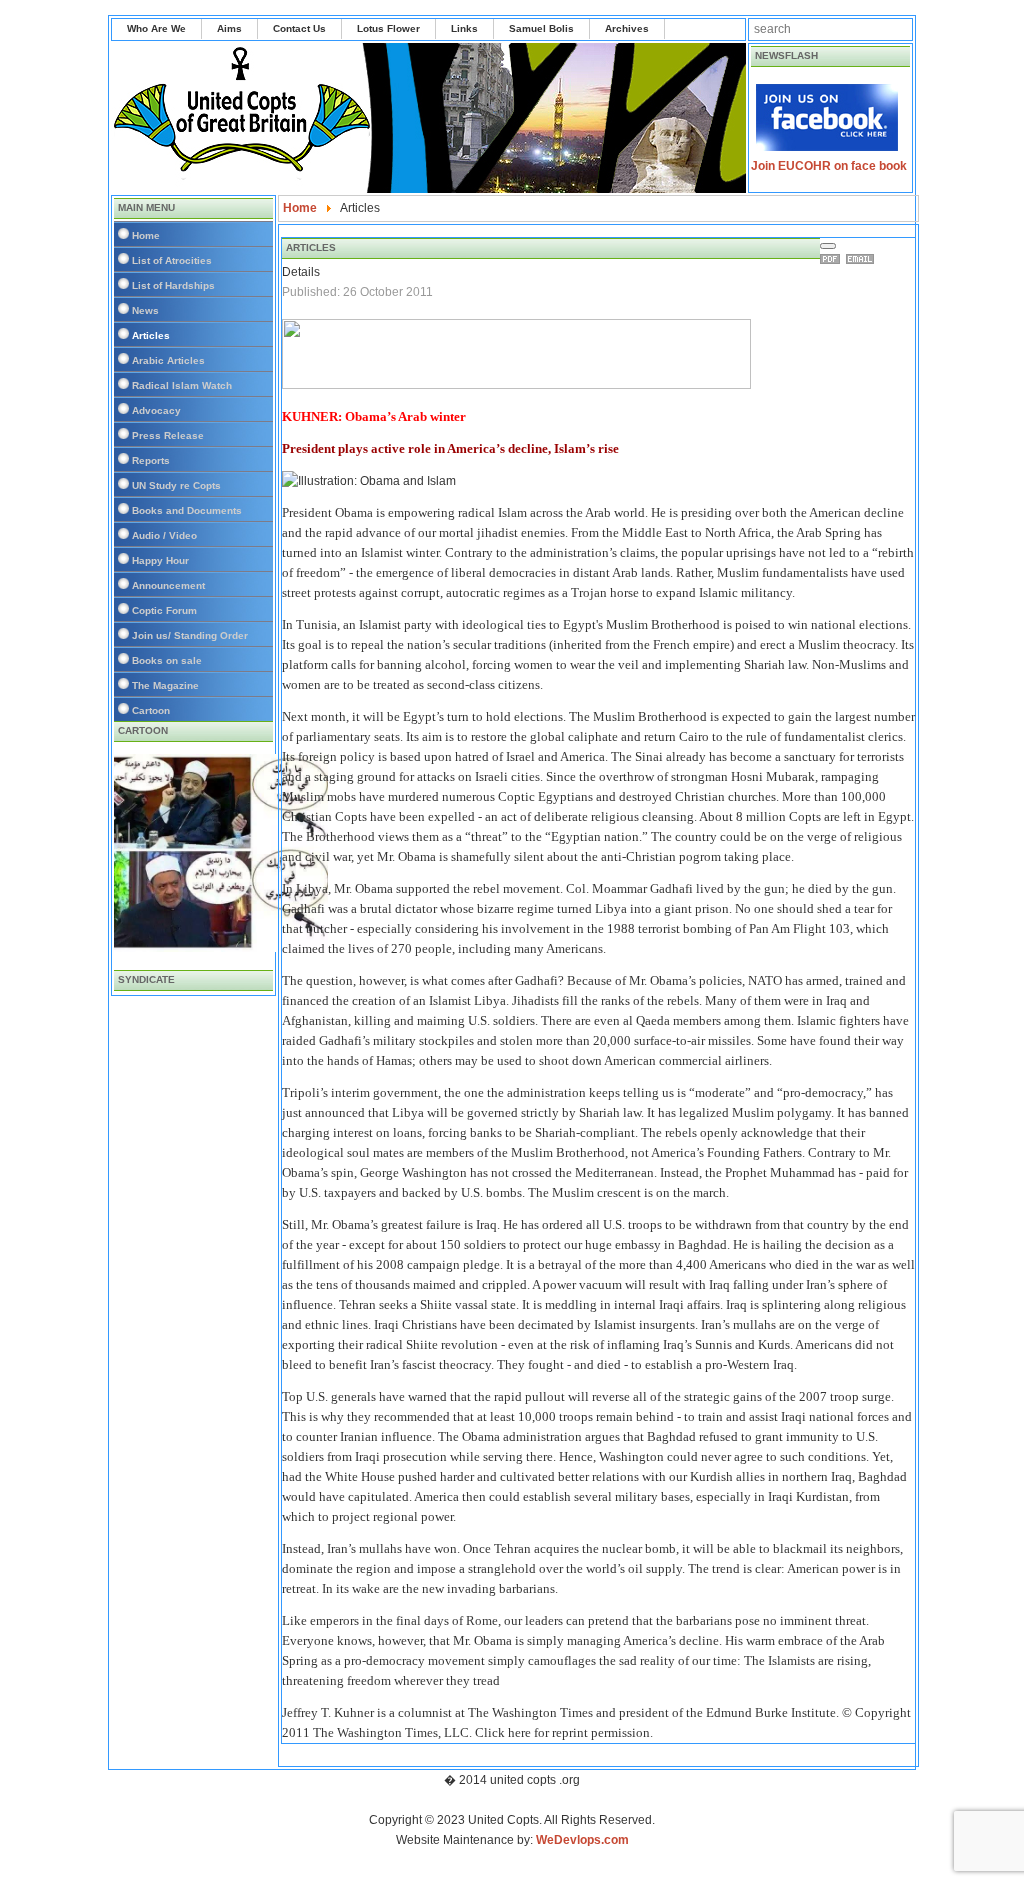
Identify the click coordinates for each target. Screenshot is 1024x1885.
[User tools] (828, 246)
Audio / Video (164, 535)
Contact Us (299, 28)
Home (146, 235)
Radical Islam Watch (182, 385)
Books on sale (167, 660)
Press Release (168, 435)
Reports (151, 460)
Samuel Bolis (541, 28)
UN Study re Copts (176, 485)
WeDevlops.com (582, 1840)
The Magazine (165, 685)
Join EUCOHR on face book (829, 166)
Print (833, 259)
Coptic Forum (164, 610)
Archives (627, 28)
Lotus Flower (388, 28)
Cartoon (151, 710)
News (145, 310)
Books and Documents (187, 510)
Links (464, 28)
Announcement (168, 585)
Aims (229, 28)
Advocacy (156, 410)
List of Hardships (173, 285)
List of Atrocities (172, 260)
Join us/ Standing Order (190, 635)
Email (863, 259)
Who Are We (156, 28)
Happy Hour (160, 560)
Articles (151, 335)
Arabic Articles (168, 360)
